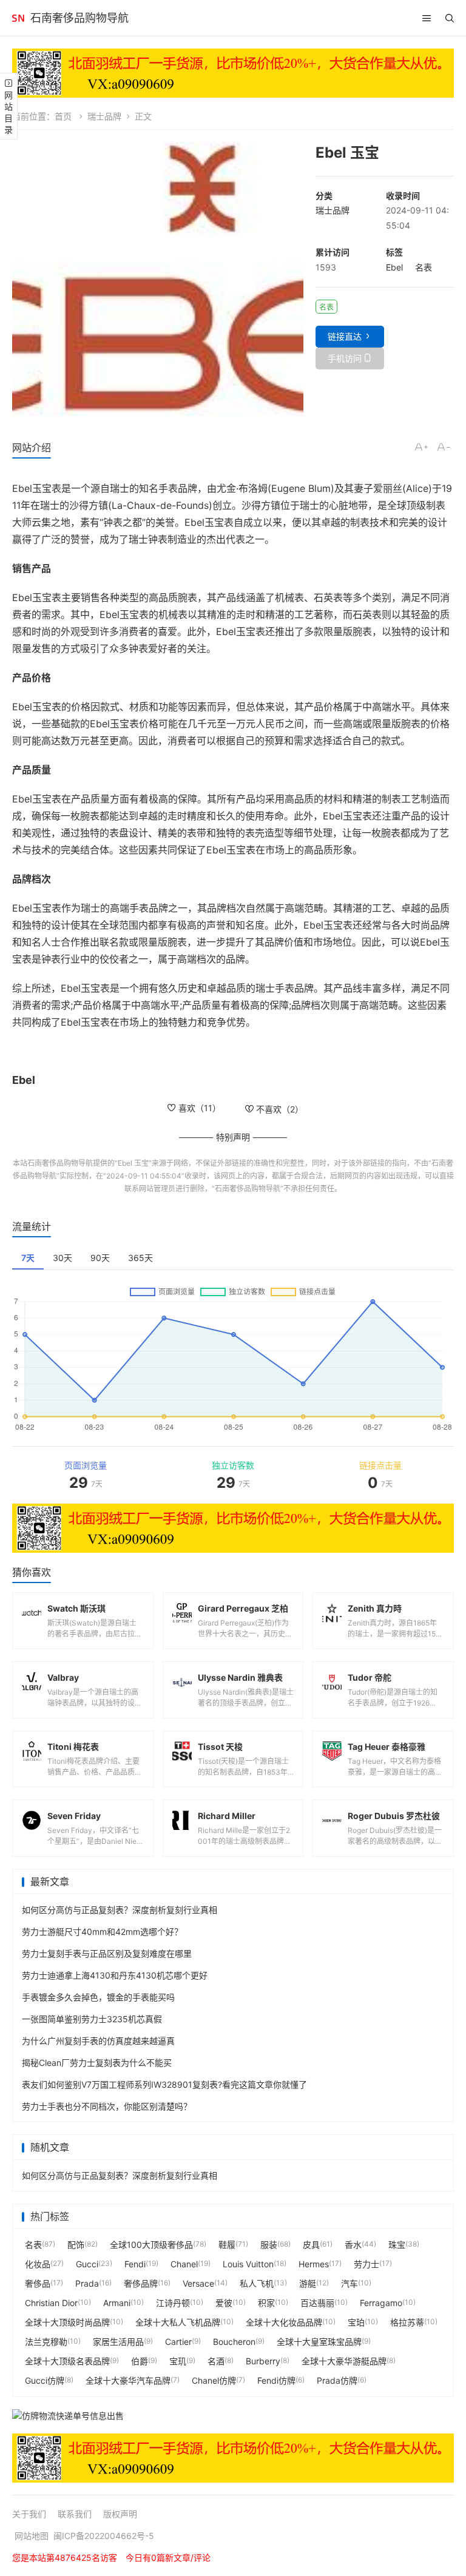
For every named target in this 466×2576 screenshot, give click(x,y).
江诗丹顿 (173, 2303)
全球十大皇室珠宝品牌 (319, 2342)
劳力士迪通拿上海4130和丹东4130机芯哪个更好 (115, 1975)
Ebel (394, 267)
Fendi (135, 2264)
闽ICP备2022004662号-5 (104, 2536)
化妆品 (38, 2264)
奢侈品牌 (141, 2283)
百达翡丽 (317, 2303)
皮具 (311, 2245)
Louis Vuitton (248, 2264)
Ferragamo (381, 2303)
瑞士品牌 (104, 116)
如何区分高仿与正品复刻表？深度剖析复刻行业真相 (120, 1910)
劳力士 (366, 2264)
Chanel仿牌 (214, 2380)
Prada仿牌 (337, 2380)
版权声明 (120, 2514)
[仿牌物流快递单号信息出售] (233, 2415)
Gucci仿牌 (45, 2380)
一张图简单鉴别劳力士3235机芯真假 (92, 2019)
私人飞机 (257, 2283)
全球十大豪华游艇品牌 (344, 2361)
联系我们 (75, 2514)
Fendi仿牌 (276, 2380)
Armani (117, 2303)
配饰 (76, 2245)
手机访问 (345, 358)
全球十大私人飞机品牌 (178, 2322)
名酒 (216, 2361)
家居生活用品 (118, 2342)
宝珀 (356, 2322)
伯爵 (140, 2361)
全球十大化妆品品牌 (284, 2322)
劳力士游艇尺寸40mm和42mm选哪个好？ (102, 1932)
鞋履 (227, 2245)
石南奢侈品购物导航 (79, 18)
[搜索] (450, 18)
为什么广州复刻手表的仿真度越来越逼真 (98, 2041)
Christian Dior (51, 2303)
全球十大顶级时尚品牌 (67, 2322)
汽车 (349, 2283)
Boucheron (234, 2342)
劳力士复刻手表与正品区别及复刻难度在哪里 (107, 1953)
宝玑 (178, 2361)
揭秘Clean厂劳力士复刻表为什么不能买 (97, 2063)
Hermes (314, 2264)
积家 (266, 2303)
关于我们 (29, 2514)
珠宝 (397, 2245)
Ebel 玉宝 (133, 1163)
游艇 (308, 2283)
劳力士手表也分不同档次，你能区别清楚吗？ (107, 2106)
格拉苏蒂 (407, 2322)
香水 (353, 2245)
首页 (63, 116)
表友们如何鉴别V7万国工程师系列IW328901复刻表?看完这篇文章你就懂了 (164, 2084)
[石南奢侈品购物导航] (18, 18)
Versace (198, 2283)
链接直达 (345, 336)
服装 (269, 2245)
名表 (424, 267)
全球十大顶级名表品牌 (67, 2361)
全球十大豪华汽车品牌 (128, 2380)
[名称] (233, 73)
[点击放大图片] (158, 279)
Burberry (263, 2361)
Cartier (178, 2342)
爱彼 (224, 2303)
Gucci (87, 2264)
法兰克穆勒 (46, 2342)
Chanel (184, 2264)
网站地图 (32, 2536)
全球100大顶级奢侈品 (151, 2245)
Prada (87, 2283)
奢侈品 (38, 2283)
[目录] (427, 18)
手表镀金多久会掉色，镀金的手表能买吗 (98, 1997)
